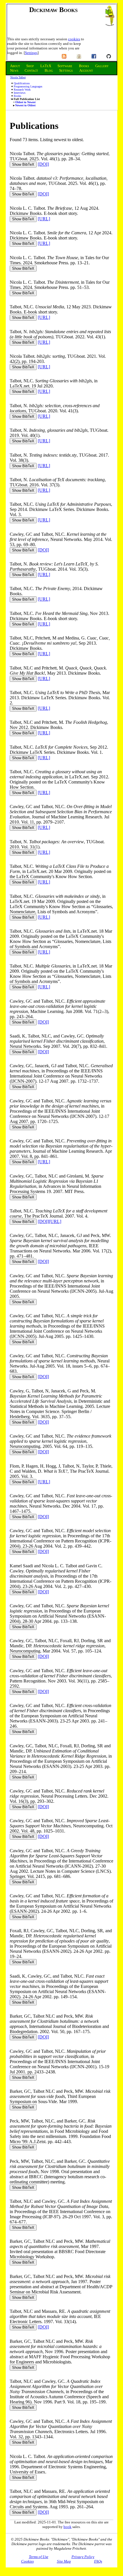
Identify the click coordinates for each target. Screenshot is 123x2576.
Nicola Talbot (18, 77)
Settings (31, 53)
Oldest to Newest (25, 102)
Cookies (27, 2561)
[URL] (44, 219)
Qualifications (22, 83)
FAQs (98, 2561)
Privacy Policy (83, 2557)
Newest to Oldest (25, 105)
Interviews (20, 93)
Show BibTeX (23, 164)
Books (17, 96)
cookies (74, 39)
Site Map (64, 2561)
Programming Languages (28, 86)
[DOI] (43, 164)
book (68, 2527)
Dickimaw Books (53, 10)
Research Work (22, 90)
